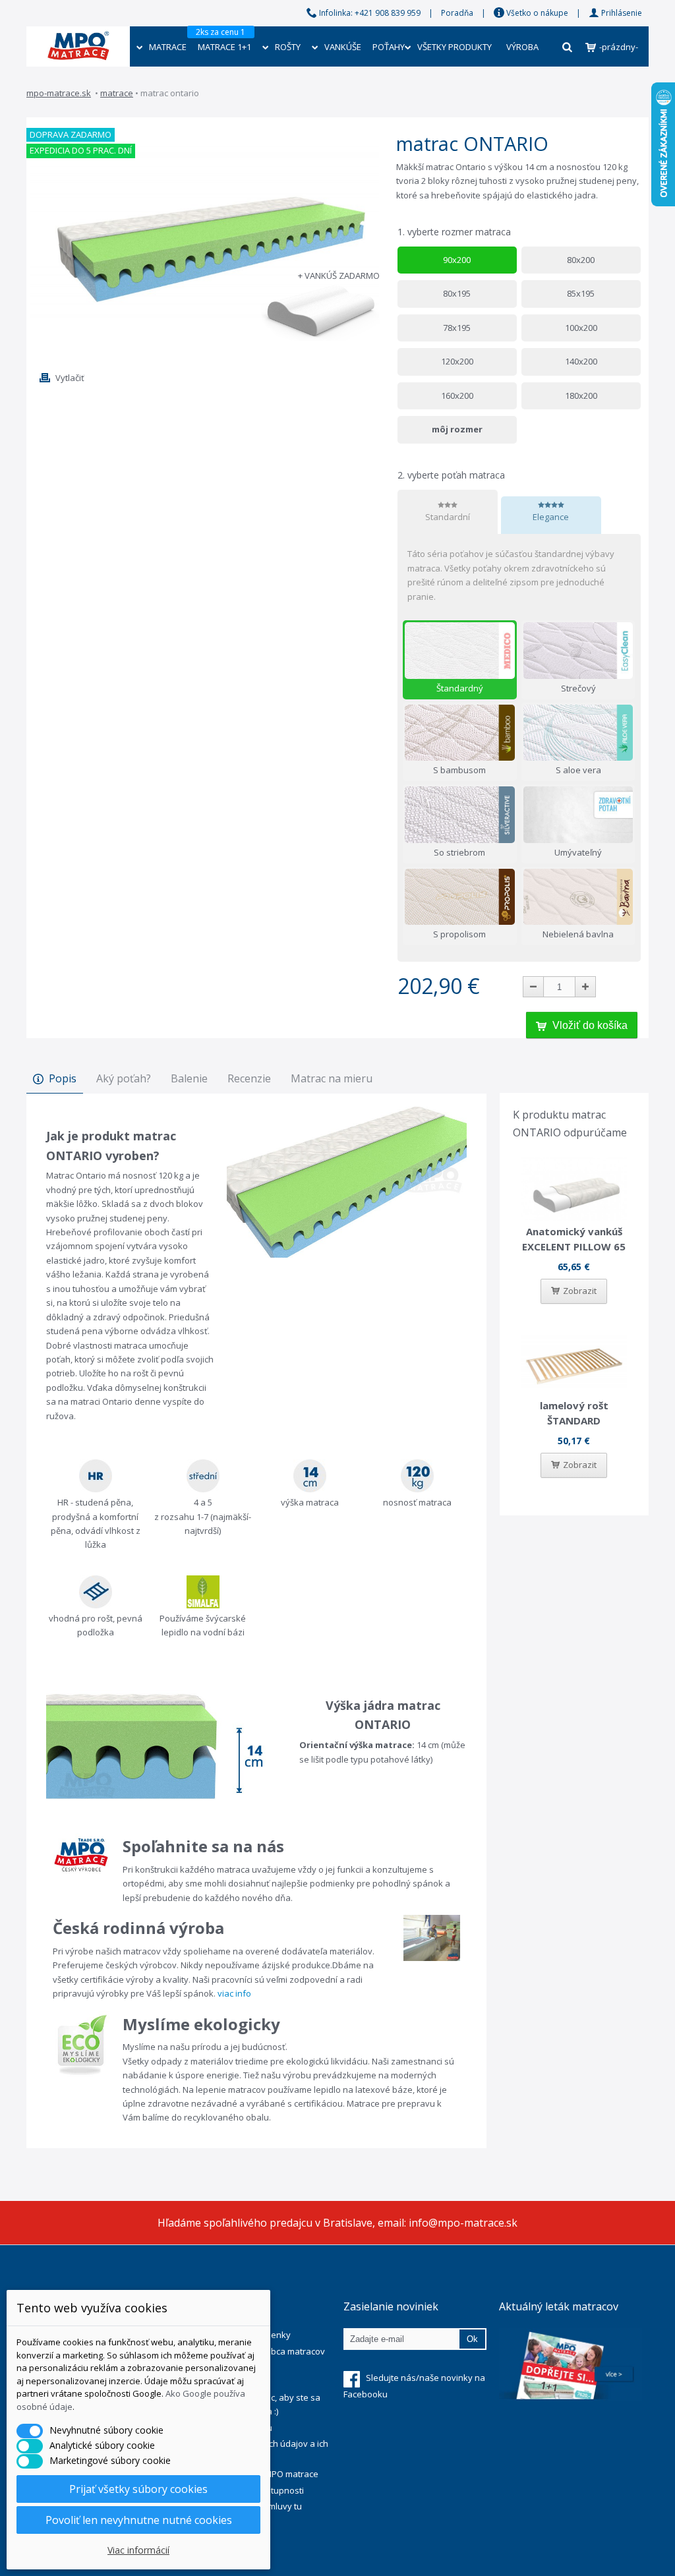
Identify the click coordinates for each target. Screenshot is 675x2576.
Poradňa (457, 13)
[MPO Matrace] (78, 36)
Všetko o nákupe (536, 13)
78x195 (457, 328)
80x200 (581, 260)
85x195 (581, 293)
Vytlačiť (70, 378)
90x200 (457, 260)
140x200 (581, 361)
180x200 (581, 395)
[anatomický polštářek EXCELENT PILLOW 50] (574, 1189)
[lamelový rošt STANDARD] (574, 1363)
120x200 (457, 361)
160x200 (457, 395)
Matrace (117, 93)
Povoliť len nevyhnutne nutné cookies (139, 2520)
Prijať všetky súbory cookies (138, 2489)
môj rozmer (457, 429)
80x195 (457, 293)
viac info (234, 1993)
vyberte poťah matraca (453, 475)
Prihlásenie (621, 13)
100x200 (581, 328)
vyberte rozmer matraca (455, 232)
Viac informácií (138, 2550)
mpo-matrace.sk (59, 93)
